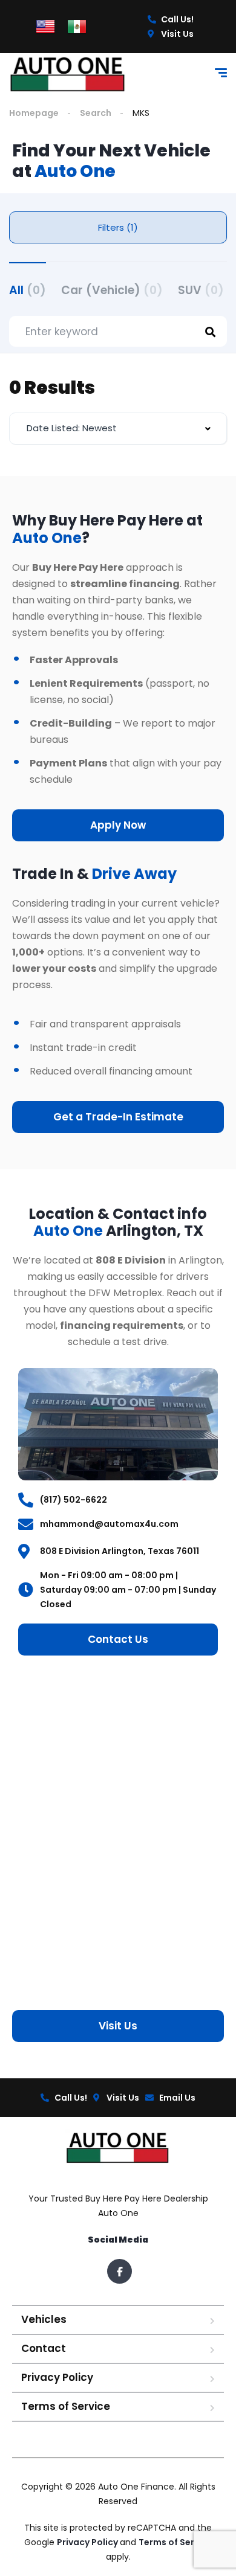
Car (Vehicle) (112, 290)
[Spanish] (77, 26)
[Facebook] (120, 2271)
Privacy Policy (57, 2377)
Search (96, 113)
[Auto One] (68, 75)
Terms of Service (66, 2406)
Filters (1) (118, 227)
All (28, 290)
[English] (45, 26)
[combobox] (118, 429)
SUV (201, 290)
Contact (44, 2348)
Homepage (34, 113)
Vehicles (44, 2319)
